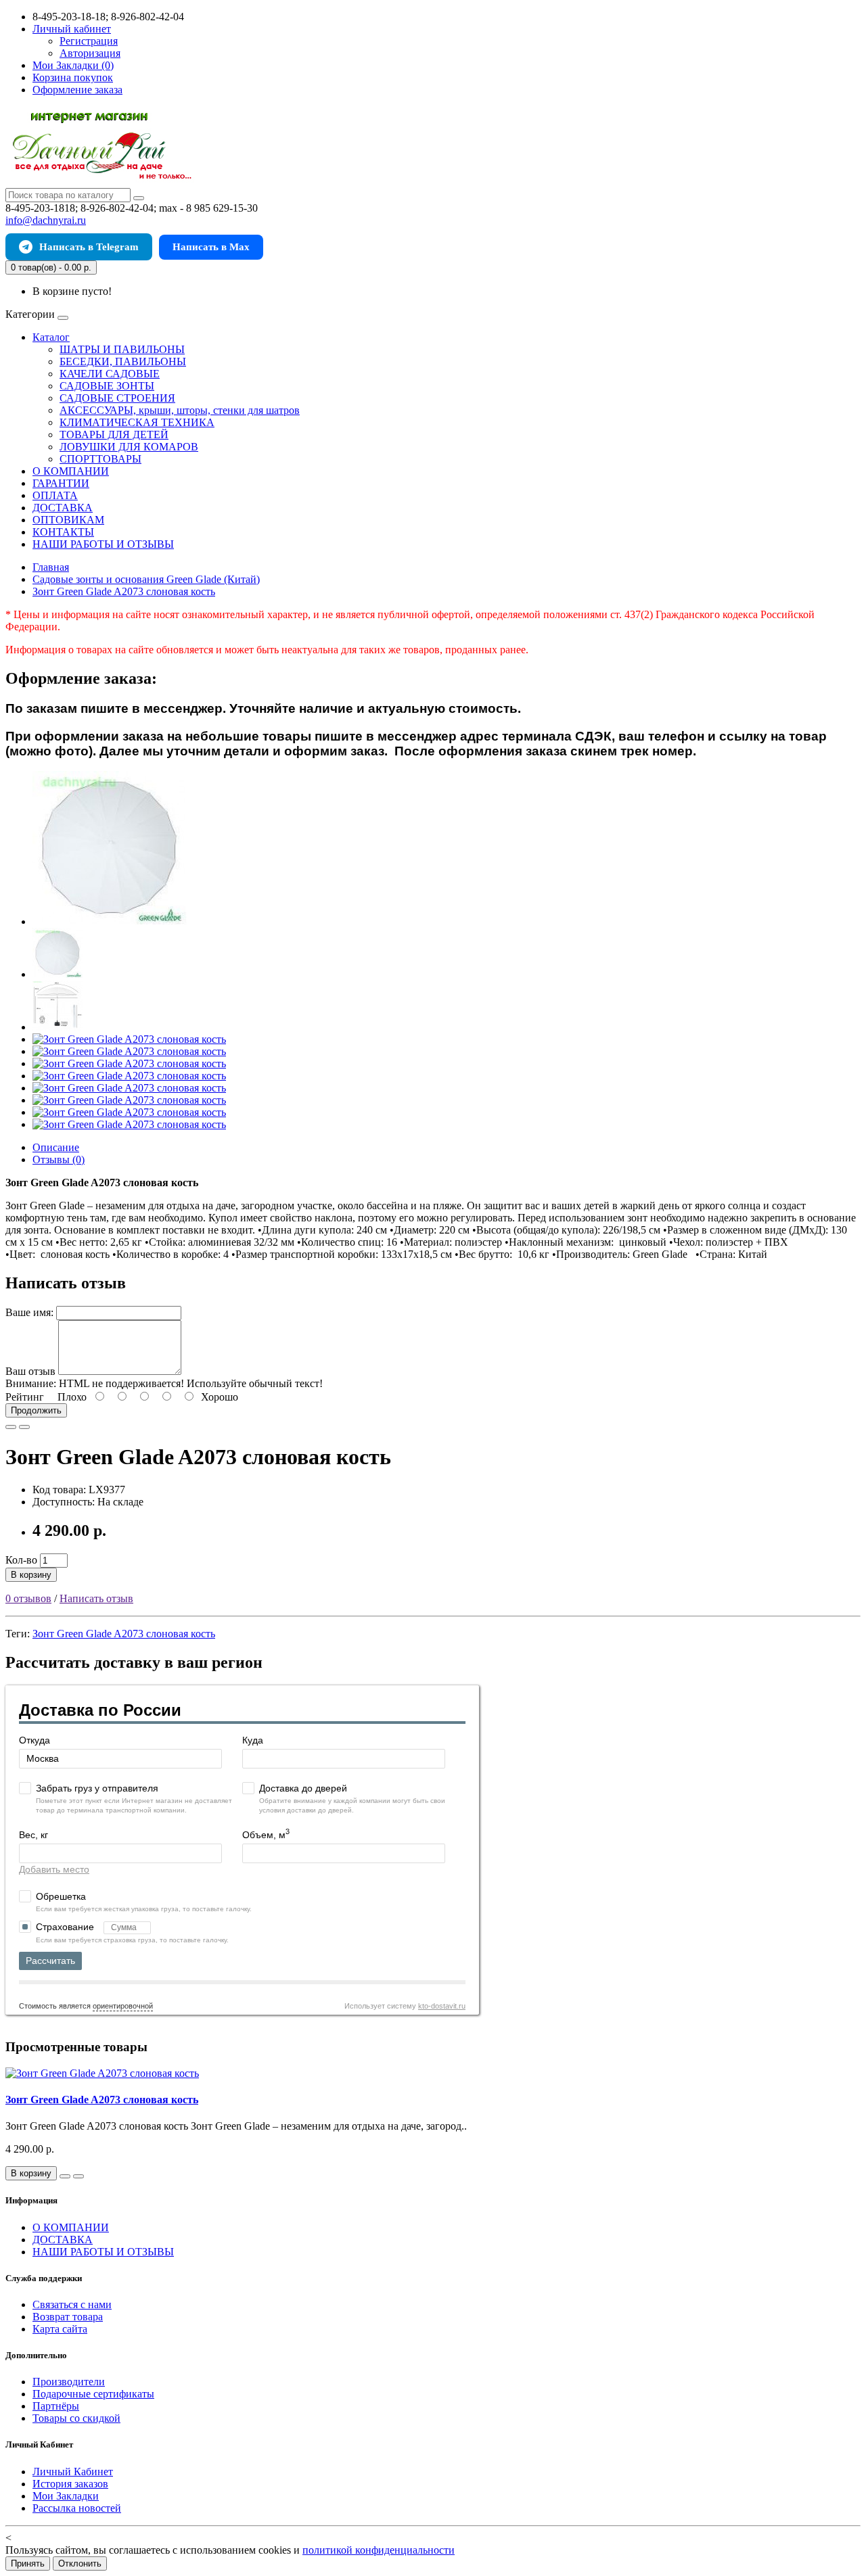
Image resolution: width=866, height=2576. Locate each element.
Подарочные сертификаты (93, 2394)
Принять (28, 2563)
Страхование (66, 1927)
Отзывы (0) (59, 1160)
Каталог (51, 337)
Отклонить (80, 2563)
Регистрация (89, 41)
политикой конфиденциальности (379, 2550)
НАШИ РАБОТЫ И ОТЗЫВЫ (103, 544)
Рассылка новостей (77, 2508)
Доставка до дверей (303, 1788)
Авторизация (90, 53)
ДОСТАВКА (63, 508)
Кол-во (21, 1560)
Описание (56, 1147)
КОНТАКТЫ (63, 532)
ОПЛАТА (55, 495)
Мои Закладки (66, 2496)
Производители (69, 2382)
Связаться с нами (72, 2304)
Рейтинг (25, 1397)
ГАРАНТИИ (61, 483)
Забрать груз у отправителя (97, 1788)
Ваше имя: (29, 1312)
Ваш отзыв (30, 1371)
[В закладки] (11, 1427)
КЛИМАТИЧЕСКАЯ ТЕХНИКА (137, 422)
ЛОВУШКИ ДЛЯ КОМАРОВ (129, 447)
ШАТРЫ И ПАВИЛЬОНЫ (122, 349)
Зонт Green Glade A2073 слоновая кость (124, 1634)
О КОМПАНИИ (71, 471)
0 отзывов (28, 1598)
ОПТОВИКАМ (68, 520)
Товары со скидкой (76, 2418)
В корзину (31, 1575)
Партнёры (56, 2406)
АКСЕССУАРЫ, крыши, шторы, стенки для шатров (180, 410)
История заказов (70, 2484)
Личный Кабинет (73, 2472)
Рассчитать (50, 1961)
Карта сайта (60, 2329)
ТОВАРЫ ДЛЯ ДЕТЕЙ (114, 435)
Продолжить (36, 1410)
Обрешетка (61, 1896)
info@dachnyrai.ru (46, 220)
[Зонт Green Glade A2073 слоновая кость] (110, 921)
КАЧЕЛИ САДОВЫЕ (110, 374)
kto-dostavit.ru (442, 2006)
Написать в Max (211, 247)
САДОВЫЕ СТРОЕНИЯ (117, 398)
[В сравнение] (24, 1427)
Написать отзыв (96, 1598)
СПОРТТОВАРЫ (100, 459)
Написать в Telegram (89, 247)
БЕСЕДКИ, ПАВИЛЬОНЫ (123, 361)
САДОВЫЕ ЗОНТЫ (107, 386)
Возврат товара (68, 2317)
